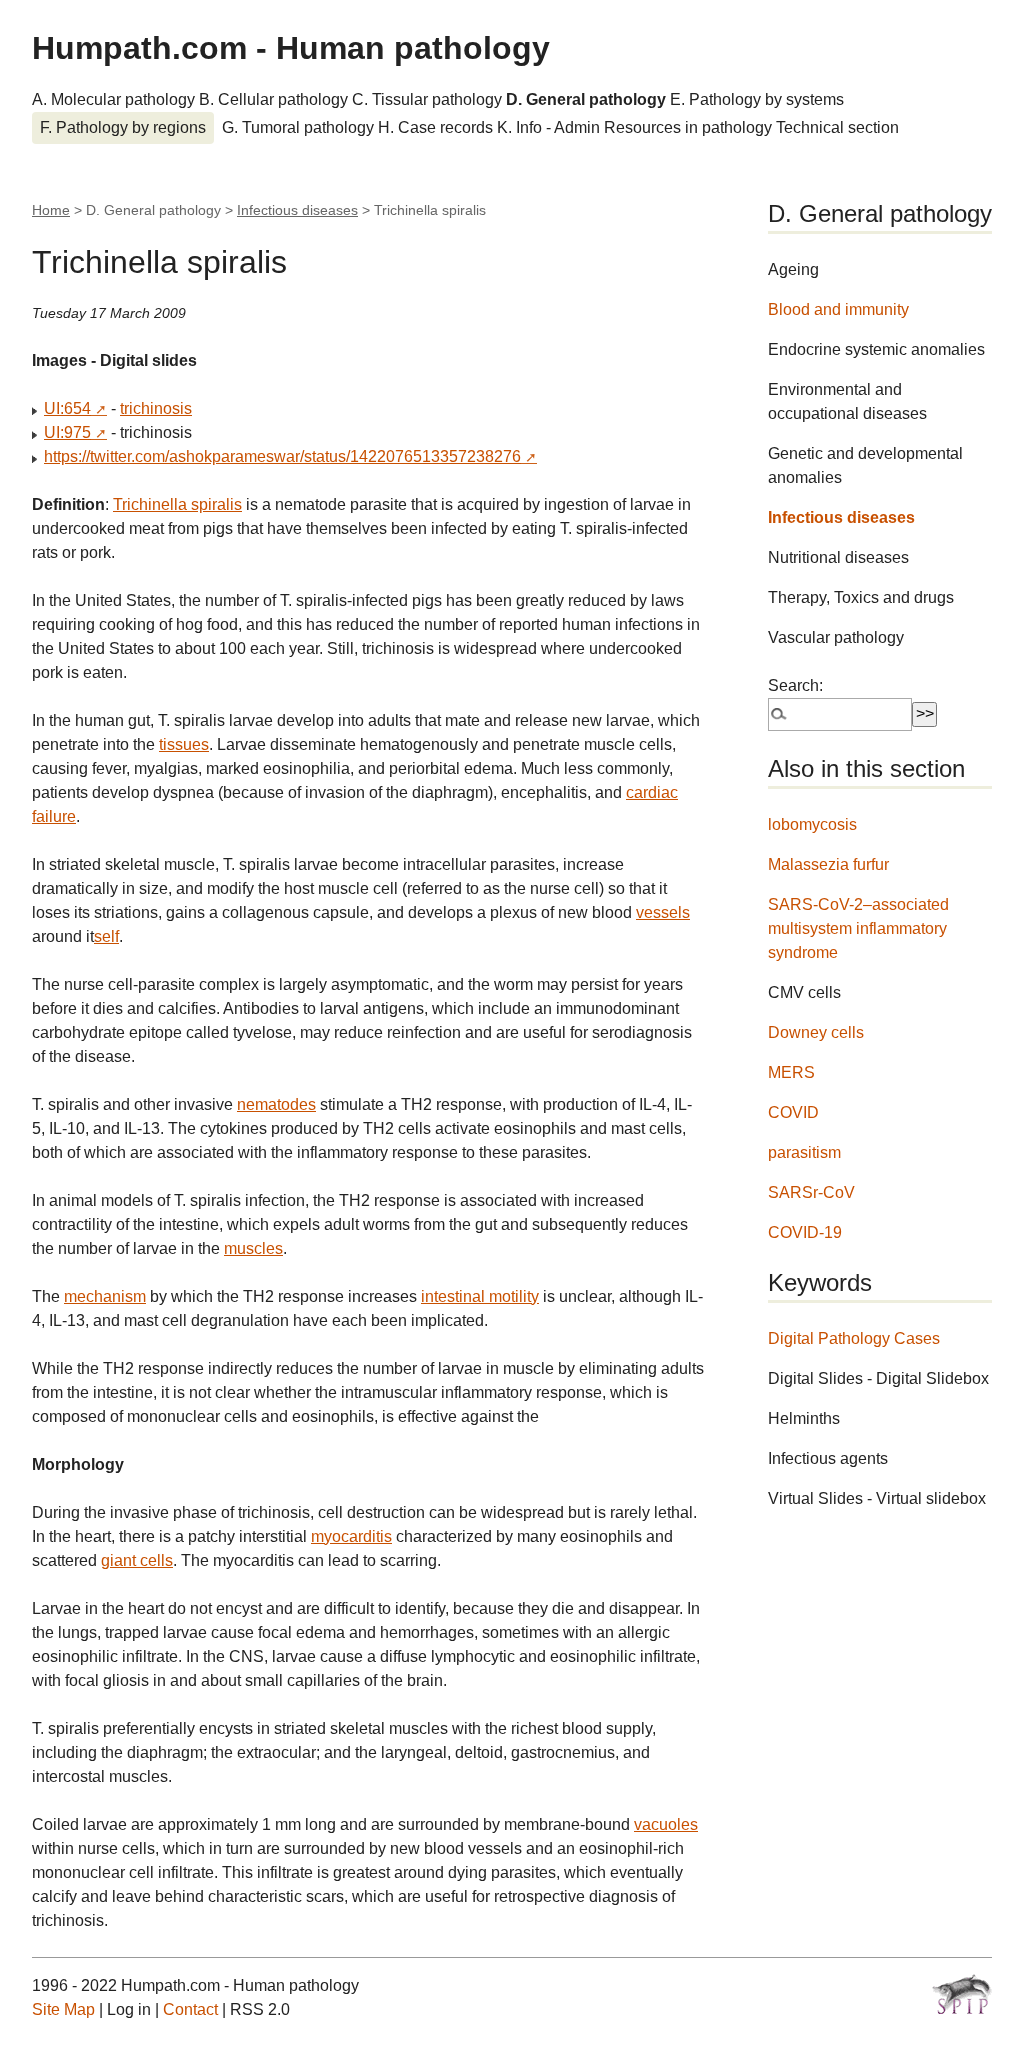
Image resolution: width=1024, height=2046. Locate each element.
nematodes (276, 1104)
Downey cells (816, 1032)
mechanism (105, 1296)
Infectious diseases (297, 210)
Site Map (63, 2009)
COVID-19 (805, 1232)
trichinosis (156, 408)
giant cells (137, 1560)
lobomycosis (812, 824)
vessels (663, 912)
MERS (791, 1072)
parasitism (804, 1152)
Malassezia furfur (828, 864)
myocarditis (351, 1536)
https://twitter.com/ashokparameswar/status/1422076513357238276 (282, 456)
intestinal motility (480, 1296)
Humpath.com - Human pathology (291, 48)
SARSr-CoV (811, 1192)
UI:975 (67, 432)
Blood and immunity (838, 309)
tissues (184, 744)
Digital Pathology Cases (854, 1338)
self (106, 936)
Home (51, 210)
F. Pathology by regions (123, 127)
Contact (190, 2009)
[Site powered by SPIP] (962, 1994)
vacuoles (666, 1824)
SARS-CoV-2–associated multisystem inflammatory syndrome (858, 928)
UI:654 (67, 408)
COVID (793, 1112)
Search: (795, 685)
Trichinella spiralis (177, 504)
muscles (253, 1248)
